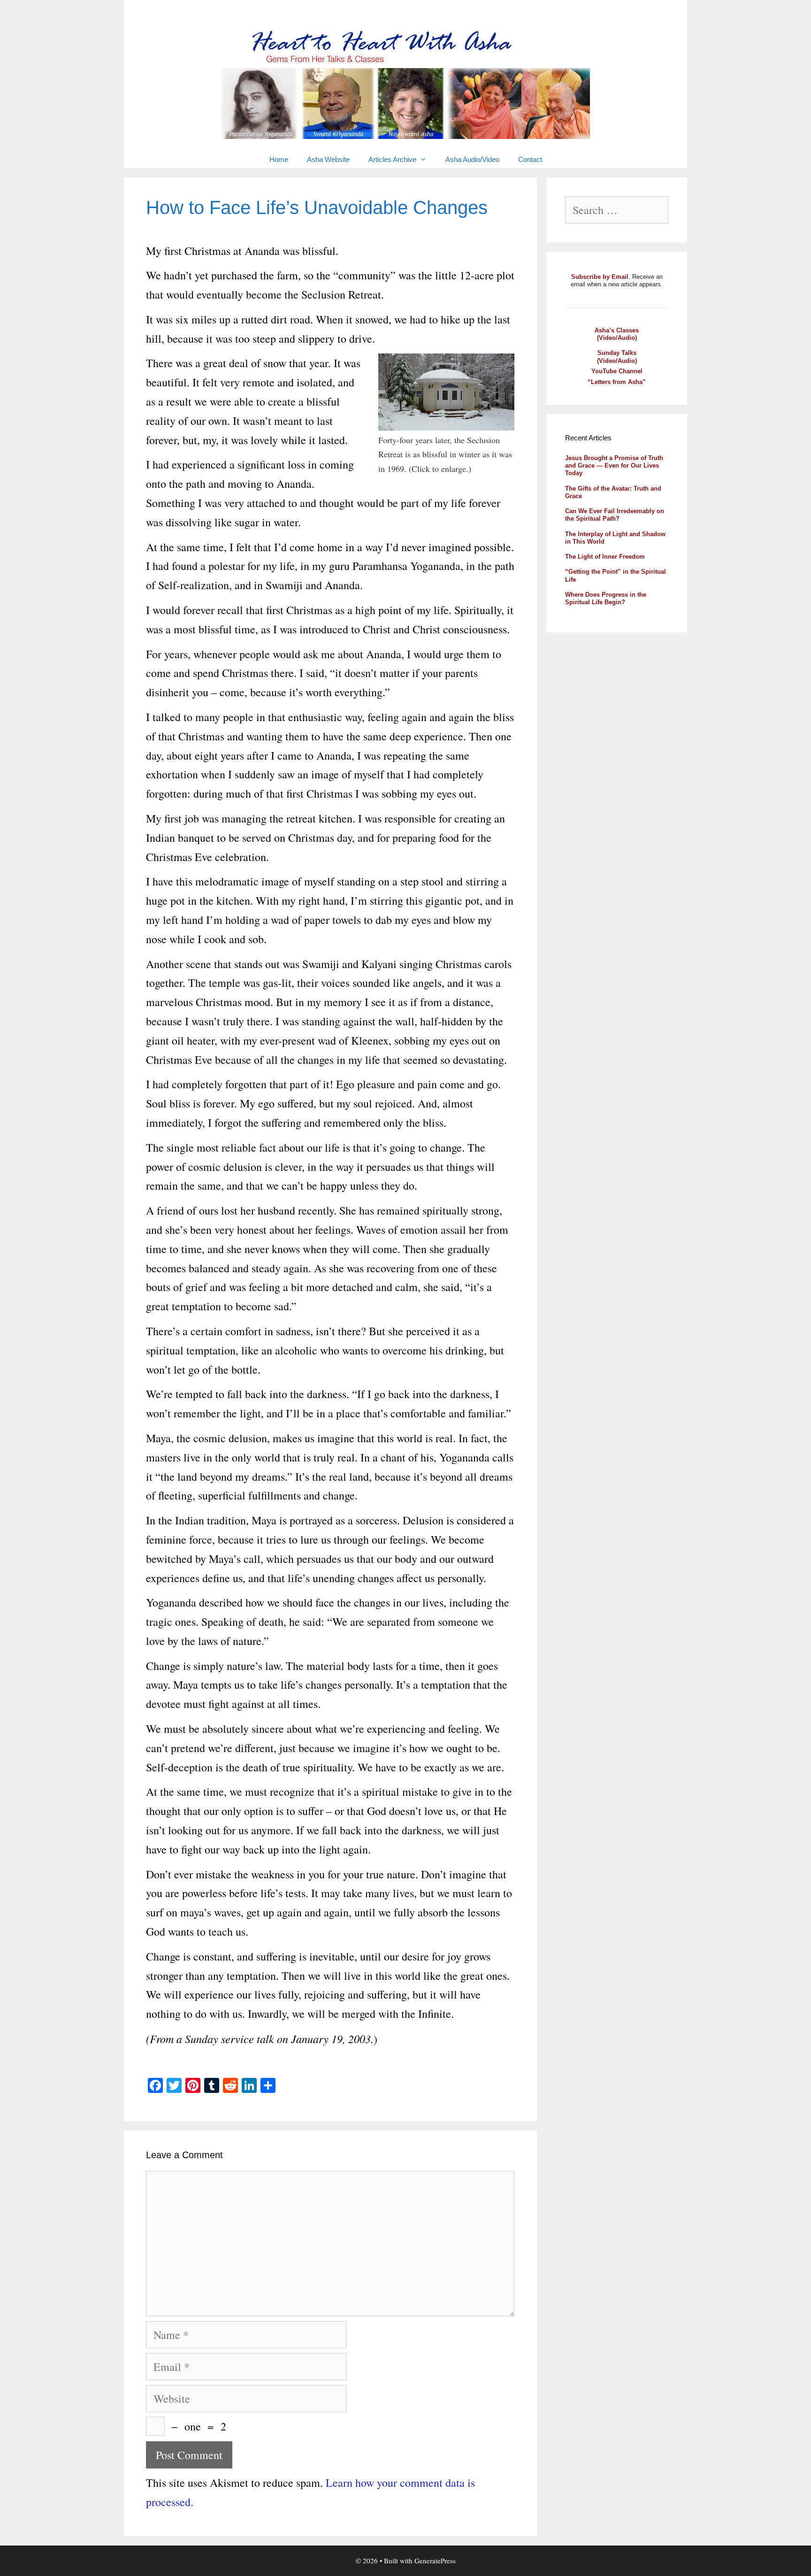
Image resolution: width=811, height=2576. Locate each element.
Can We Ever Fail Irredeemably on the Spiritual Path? (615, 515)
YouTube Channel (617, 371)
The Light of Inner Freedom (605, 557)
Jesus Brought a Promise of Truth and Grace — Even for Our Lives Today (614, 466)
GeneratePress (435, 2561)
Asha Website (328, 159)
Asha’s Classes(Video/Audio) (617, 334)
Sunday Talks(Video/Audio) (617, 357)
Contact (530, 159)
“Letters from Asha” (617, 382)
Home (279, 159)
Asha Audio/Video (472, 159)
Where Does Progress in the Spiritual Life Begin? (606, 598)
